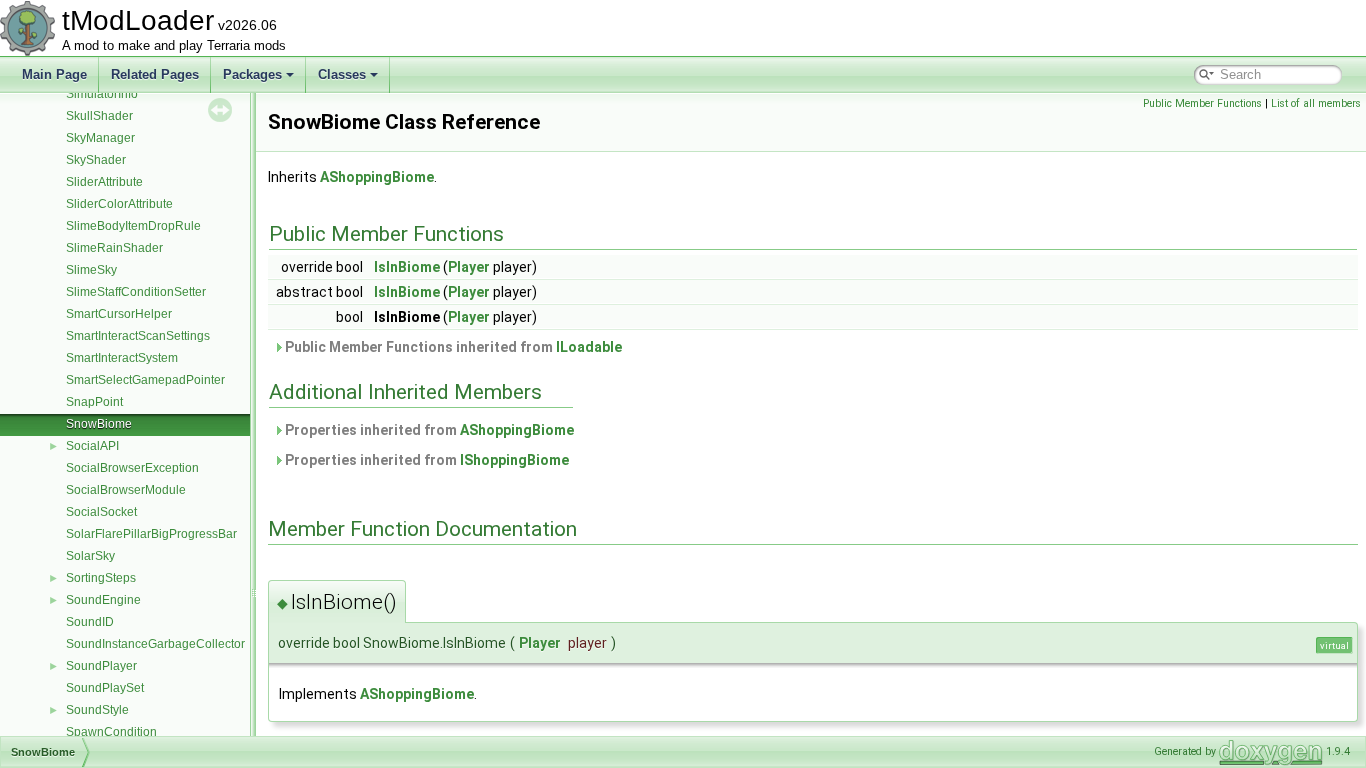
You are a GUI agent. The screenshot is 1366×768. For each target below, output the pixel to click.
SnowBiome (99, 424)
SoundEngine (103, 600)
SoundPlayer (101, 666)
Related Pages (155, 74)
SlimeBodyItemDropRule (133, 226)
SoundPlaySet (105, 688)
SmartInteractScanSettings (138, 336)
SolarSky (90, 556)
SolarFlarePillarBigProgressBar (151, 534)
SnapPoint (94, 402)
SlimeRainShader (114, 248)
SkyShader (96, 160)
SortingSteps (101, 578)
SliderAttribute (104, 182)
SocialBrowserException (132, 468)
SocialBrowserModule (126, 490)
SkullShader (99, 116)
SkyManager (100, 138)
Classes (342, 74)
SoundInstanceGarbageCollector (155, 644)
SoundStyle (97, 710)
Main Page (54, 74)
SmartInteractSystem (122, 358)
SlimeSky (91, 270)
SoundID (90, 622)
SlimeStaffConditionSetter (136, 292)
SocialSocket (101, 512)
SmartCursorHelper (119, 314)
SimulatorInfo (102, 94)
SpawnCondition (111, 732)
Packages (252, 74)
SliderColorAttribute (119, 204)
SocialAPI (92, 446)
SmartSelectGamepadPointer (145, 380)
